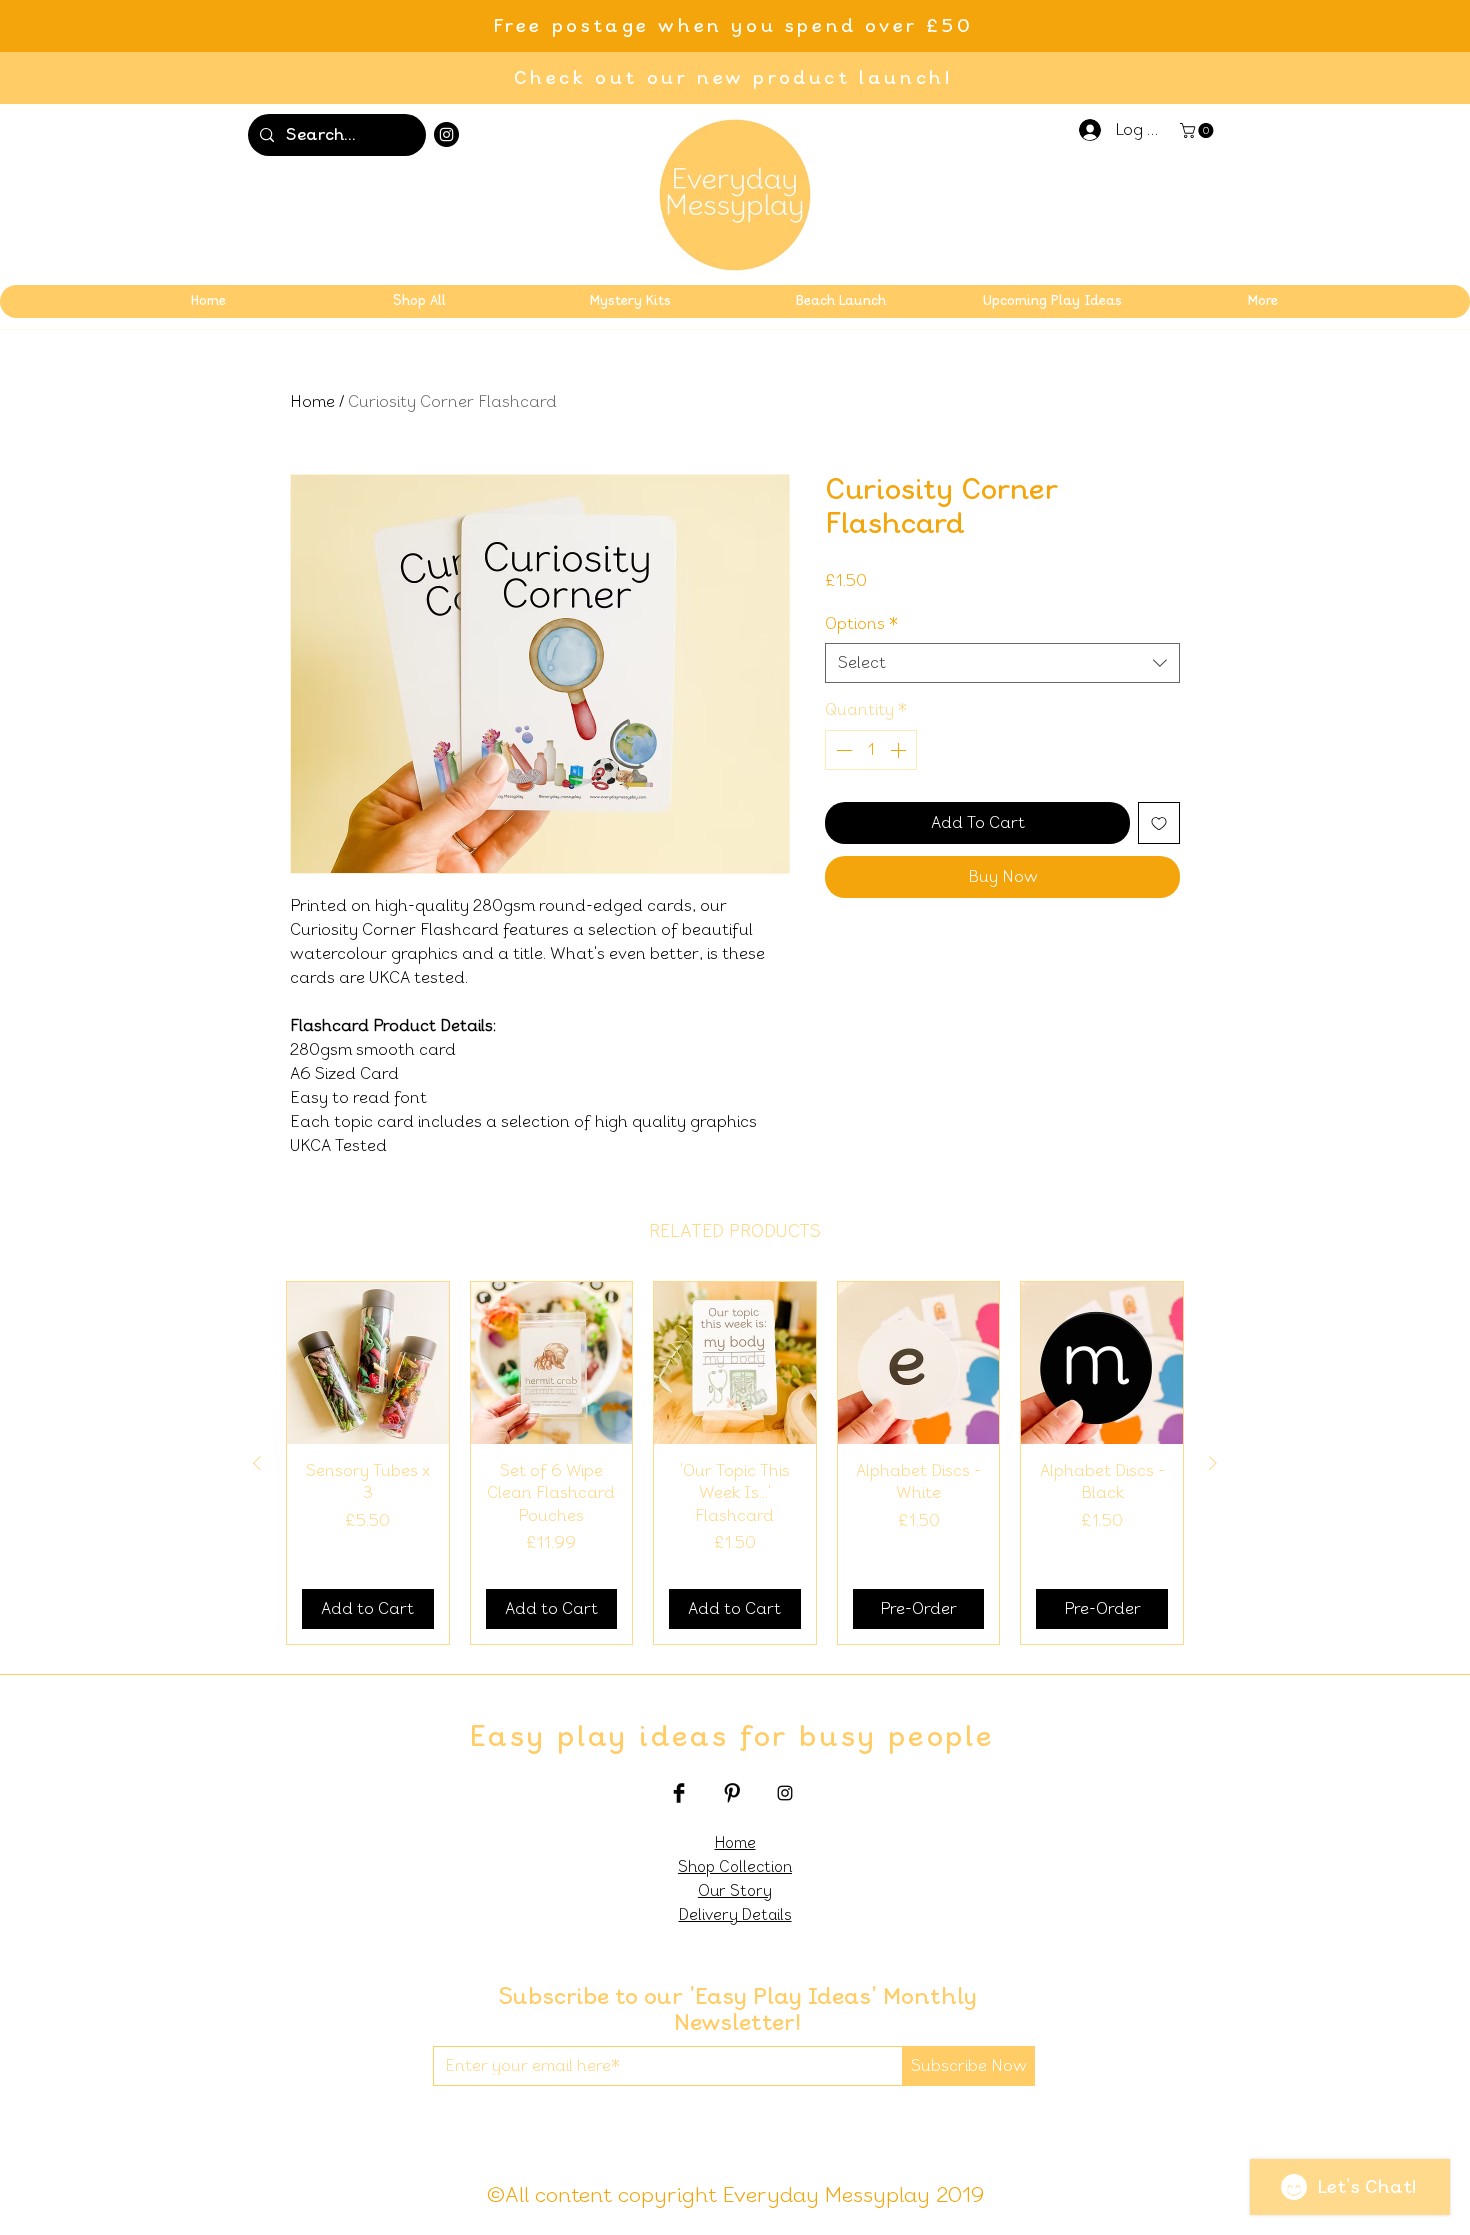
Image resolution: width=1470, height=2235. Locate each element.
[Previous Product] (257, 1463)
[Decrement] (842, 750)
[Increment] (900, 750)
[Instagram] (446, 134)
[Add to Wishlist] (1159, 823)
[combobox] (1002, 663)
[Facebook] (679, 1793)
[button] (1198, 130)
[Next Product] (1213, 1463)
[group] (735, 1463)
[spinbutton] (871, 750)
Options (861, 623)
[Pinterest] (732, 1793)
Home (312, 401)
